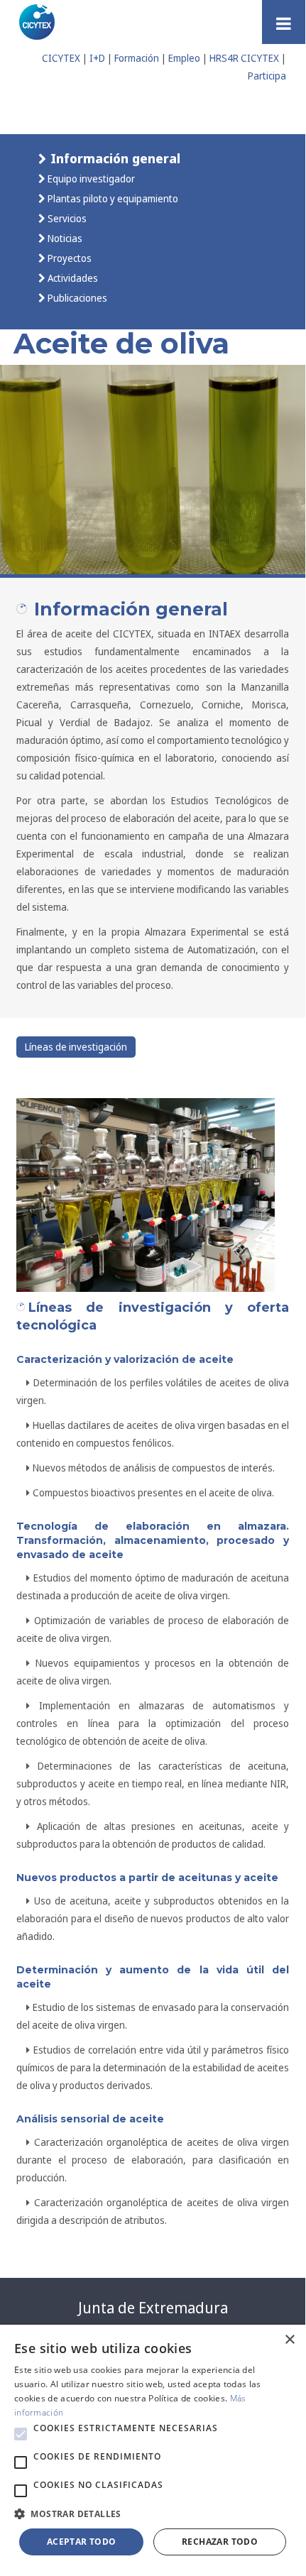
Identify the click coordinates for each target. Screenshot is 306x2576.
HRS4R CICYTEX (244, 58)
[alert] (153, 2447)
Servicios (66, 218)
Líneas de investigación (76, 1047)
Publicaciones (76, 298)
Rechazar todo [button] (220, 2542)
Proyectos (69, 258)
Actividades (72, 278)
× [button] (289, 2340)
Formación (137, 58)
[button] (21, 2434)
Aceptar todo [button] (82, 2542)
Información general (114, 158)
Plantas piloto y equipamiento (112, 198)
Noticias (64, 238)
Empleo (184, 58)
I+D (97, 58)
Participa (267, 76)
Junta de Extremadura (153, 2308)
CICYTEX (61, 58)
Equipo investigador (90, 179)
